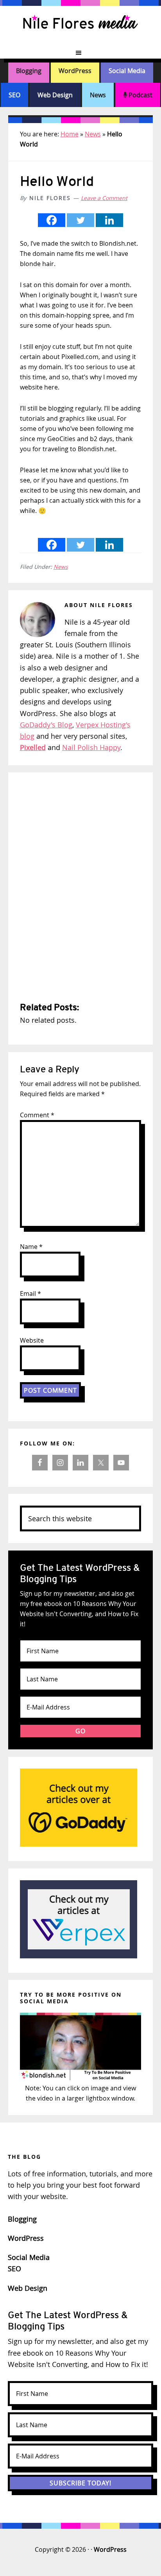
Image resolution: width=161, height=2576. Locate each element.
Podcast (140, 95)
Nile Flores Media (80, 23)
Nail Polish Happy (91, 747)
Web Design (55, 95)
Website (32, 1340)
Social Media (127, 71)
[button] (80, 53)
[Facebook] (52, 220)
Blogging (29, 71)
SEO (14, 95)
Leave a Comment (104, 198)
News (98, 95)
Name (31, 1247)
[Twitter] (80, 220)
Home (70, 134)
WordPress (75, 71)
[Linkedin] (109, 220)
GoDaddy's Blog (46, 725)
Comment (37, 1115)
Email (30, 1293)
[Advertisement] (80, 888)
